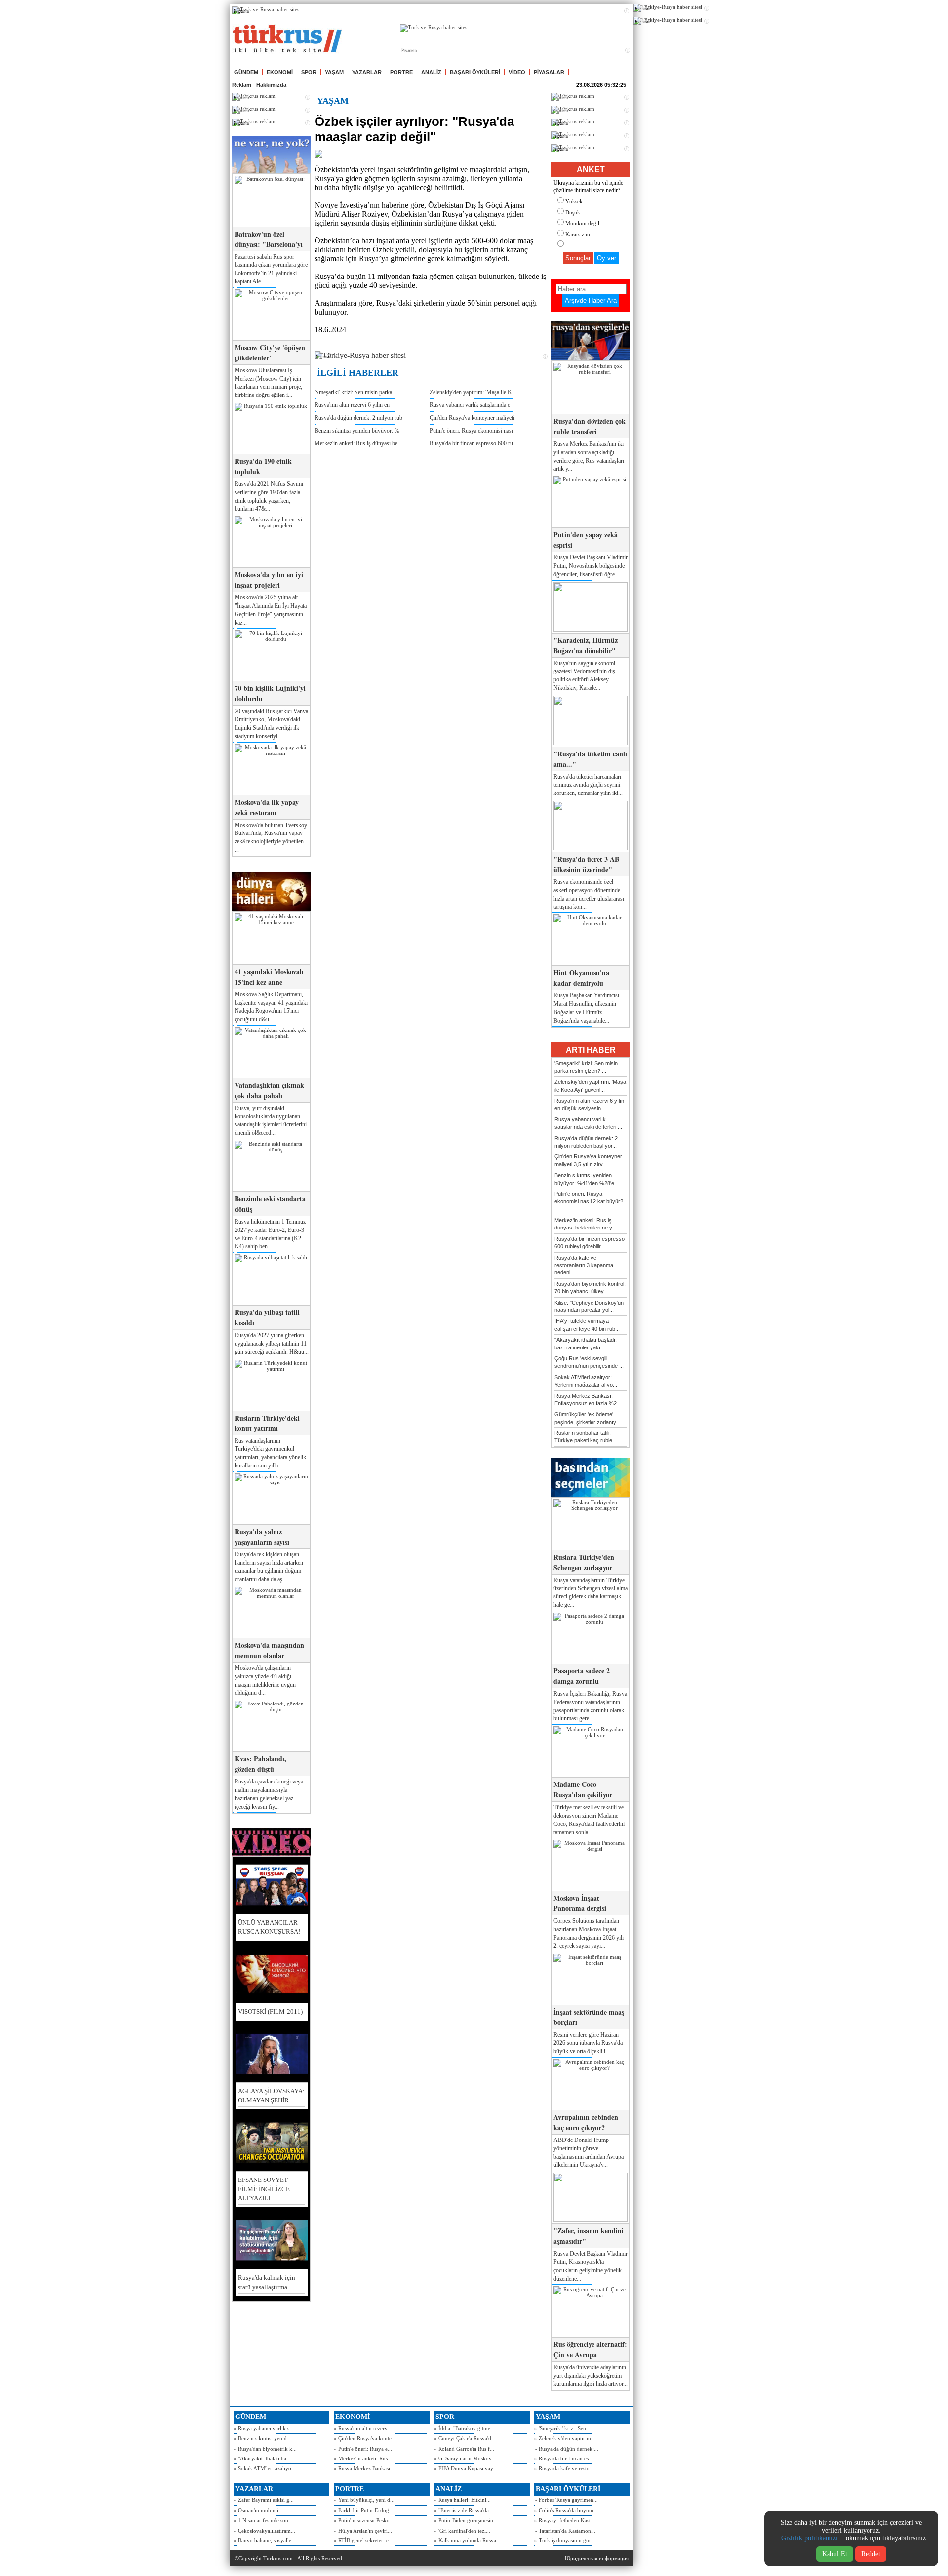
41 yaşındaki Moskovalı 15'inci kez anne (269, 977)
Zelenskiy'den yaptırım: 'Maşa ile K (471, 392)
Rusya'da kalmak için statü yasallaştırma (267, 2282)
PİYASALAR (549, 72)
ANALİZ (431, 72)
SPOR (309, 72)
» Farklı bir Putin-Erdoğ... (364, 2510)
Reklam (242, 85)
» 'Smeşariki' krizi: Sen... (562, 2428)
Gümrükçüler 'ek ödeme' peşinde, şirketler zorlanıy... (587, 1418)
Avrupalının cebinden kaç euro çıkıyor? (586, 2122)
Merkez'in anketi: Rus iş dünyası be (356, 443)
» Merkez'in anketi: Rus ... (364, 2458)
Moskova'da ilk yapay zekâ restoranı (267, 807)
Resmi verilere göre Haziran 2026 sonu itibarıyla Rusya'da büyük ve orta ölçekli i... (588, 2043)
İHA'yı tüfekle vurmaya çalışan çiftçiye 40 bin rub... (587, 1325)
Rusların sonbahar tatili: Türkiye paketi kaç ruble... (586, 1437)
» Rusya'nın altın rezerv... (363, 2428)
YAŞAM (334, 72)
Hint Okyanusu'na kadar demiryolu (581, 978)
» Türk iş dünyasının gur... (565, 2540)
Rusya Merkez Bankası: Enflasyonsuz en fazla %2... (588, 1400)
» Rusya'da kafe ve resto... (564, 2468)
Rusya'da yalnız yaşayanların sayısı (262, 1537)
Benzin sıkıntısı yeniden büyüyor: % (357, 431)
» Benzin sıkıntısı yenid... (262, 2438)
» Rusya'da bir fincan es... (564, 2458)
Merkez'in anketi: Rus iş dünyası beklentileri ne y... (585, 1224)
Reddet (871, 2554)
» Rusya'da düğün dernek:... (566, 2449)
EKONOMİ (280, 72)
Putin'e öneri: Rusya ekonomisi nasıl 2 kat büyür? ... (589, 1202)
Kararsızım (578, 234)
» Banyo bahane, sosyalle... (265, 2540)
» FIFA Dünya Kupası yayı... (467, 2468)
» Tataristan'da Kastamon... (565, 2531)
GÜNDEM (246, 72)
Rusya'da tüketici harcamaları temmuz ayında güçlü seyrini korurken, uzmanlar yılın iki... (588, 785)
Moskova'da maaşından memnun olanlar (269, 1650)
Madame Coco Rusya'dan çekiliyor (583, 1789)
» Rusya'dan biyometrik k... (265, 2449)
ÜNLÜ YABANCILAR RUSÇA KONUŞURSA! (269, 1927)
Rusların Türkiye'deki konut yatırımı (267, 1423)
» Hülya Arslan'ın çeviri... (363, 2531)
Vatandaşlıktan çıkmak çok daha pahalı (269, 1090)
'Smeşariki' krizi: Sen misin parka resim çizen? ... (586, 1067)
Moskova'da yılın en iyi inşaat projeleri (269, 580)
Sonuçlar (578, 258)
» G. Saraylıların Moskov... (465, 2458)
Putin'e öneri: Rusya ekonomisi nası (471, 431)
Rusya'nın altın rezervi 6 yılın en (352, 405)
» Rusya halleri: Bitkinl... (462, 2500)
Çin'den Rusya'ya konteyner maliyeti (472, 418)
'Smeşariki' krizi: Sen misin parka (353, 392)
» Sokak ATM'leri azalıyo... (265, 2468)
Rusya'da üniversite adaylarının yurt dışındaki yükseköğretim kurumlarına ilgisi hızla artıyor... (591, 2376)
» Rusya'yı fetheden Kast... (565, 2520)
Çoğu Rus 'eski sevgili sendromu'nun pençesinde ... (589, 1362)
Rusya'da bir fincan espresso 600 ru (471, 443)
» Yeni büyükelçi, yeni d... (364, 2500)
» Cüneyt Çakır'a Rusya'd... (465, 2438)
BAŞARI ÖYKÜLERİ (475, 72)
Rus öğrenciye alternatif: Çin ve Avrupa (590, 2349)
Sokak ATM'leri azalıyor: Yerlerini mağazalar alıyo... (586, 1381)
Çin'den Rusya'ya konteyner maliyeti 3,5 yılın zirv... (588, 1160)
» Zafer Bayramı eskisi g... (264, 2500)
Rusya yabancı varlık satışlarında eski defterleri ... (588, 1123)
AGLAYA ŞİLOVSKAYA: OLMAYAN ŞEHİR (271, 2095)
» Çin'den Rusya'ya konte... (365, 2438)
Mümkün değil (582, 223)
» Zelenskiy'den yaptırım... (565, 2438)
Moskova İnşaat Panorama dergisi (580, 1903)
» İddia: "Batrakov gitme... (464, 2428)
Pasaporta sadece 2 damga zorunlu (582, 1676)
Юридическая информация (597, 2558)
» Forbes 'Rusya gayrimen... (566, 2500)
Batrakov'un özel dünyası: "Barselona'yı (269, 239)
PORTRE (401, 72)
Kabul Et (835, 2554)
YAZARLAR (367, 72)
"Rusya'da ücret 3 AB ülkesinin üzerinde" (586, 864)
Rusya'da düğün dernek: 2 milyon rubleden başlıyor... (586, 1142)
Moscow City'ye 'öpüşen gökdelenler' (270, 353)
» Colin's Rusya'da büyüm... (566, 2510)
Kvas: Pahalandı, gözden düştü (260, 1764)
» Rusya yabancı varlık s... (264, 2428)
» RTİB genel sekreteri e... (363, 2540)
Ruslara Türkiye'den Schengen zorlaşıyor (584, 1562)
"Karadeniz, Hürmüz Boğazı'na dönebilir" (586, 645)
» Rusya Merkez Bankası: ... (366, 2468)
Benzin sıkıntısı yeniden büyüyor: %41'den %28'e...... (589, 1179)
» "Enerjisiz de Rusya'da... (464, 2510)
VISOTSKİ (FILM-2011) (270, 2011)
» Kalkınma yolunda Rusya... (467, 2540)
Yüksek (574, 201)
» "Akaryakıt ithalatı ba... (262, 2458)
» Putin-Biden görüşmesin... (466, 2520)
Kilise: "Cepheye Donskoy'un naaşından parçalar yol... (589, 1306)
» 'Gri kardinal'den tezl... (462, 2531)
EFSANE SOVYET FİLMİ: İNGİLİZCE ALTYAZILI (264, 2189)
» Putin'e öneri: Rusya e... (363, 2449)
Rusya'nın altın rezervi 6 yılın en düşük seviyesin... (589, 1104)
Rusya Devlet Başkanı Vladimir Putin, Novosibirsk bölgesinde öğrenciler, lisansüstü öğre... (591, 566)
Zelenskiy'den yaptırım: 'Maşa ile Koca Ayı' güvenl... (590, 1086)
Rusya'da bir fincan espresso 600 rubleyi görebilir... (590, 1243)
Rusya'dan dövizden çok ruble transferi (590, 426)
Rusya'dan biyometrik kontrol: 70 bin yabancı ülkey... (590, 1288)
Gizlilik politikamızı (810, 2538)
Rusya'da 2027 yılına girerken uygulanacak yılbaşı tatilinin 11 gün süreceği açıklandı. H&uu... (272, 1344)
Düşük (573, 212)
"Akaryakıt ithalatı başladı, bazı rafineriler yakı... (586, 1343)
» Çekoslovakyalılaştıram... (264, 2531)
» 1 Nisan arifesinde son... (263, 2520)
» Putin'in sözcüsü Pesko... (364, 2520)
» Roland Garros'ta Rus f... (464, 2449)
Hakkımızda (271, 85)
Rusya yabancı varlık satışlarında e (470, 405)
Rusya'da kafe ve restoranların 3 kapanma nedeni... (584, 1265)
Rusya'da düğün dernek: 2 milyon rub (358, 418)
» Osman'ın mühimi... (258, 2510)
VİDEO (517, 72)
